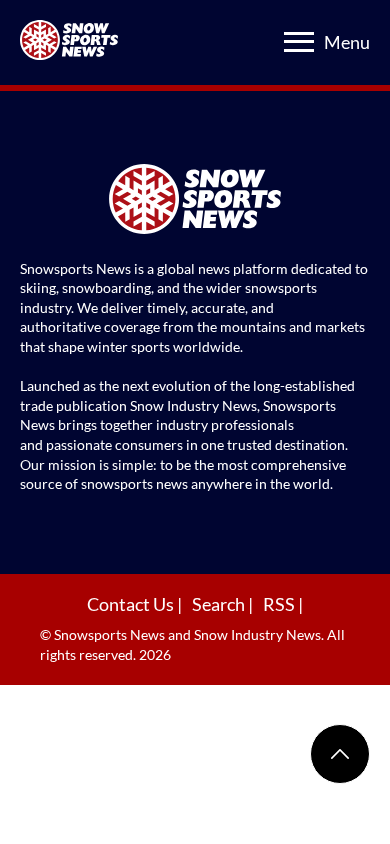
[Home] (195, 201)
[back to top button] (340, 754)
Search (220, 604)
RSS (280, 604)
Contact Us (132, 604)
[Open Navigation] (299, 42)
